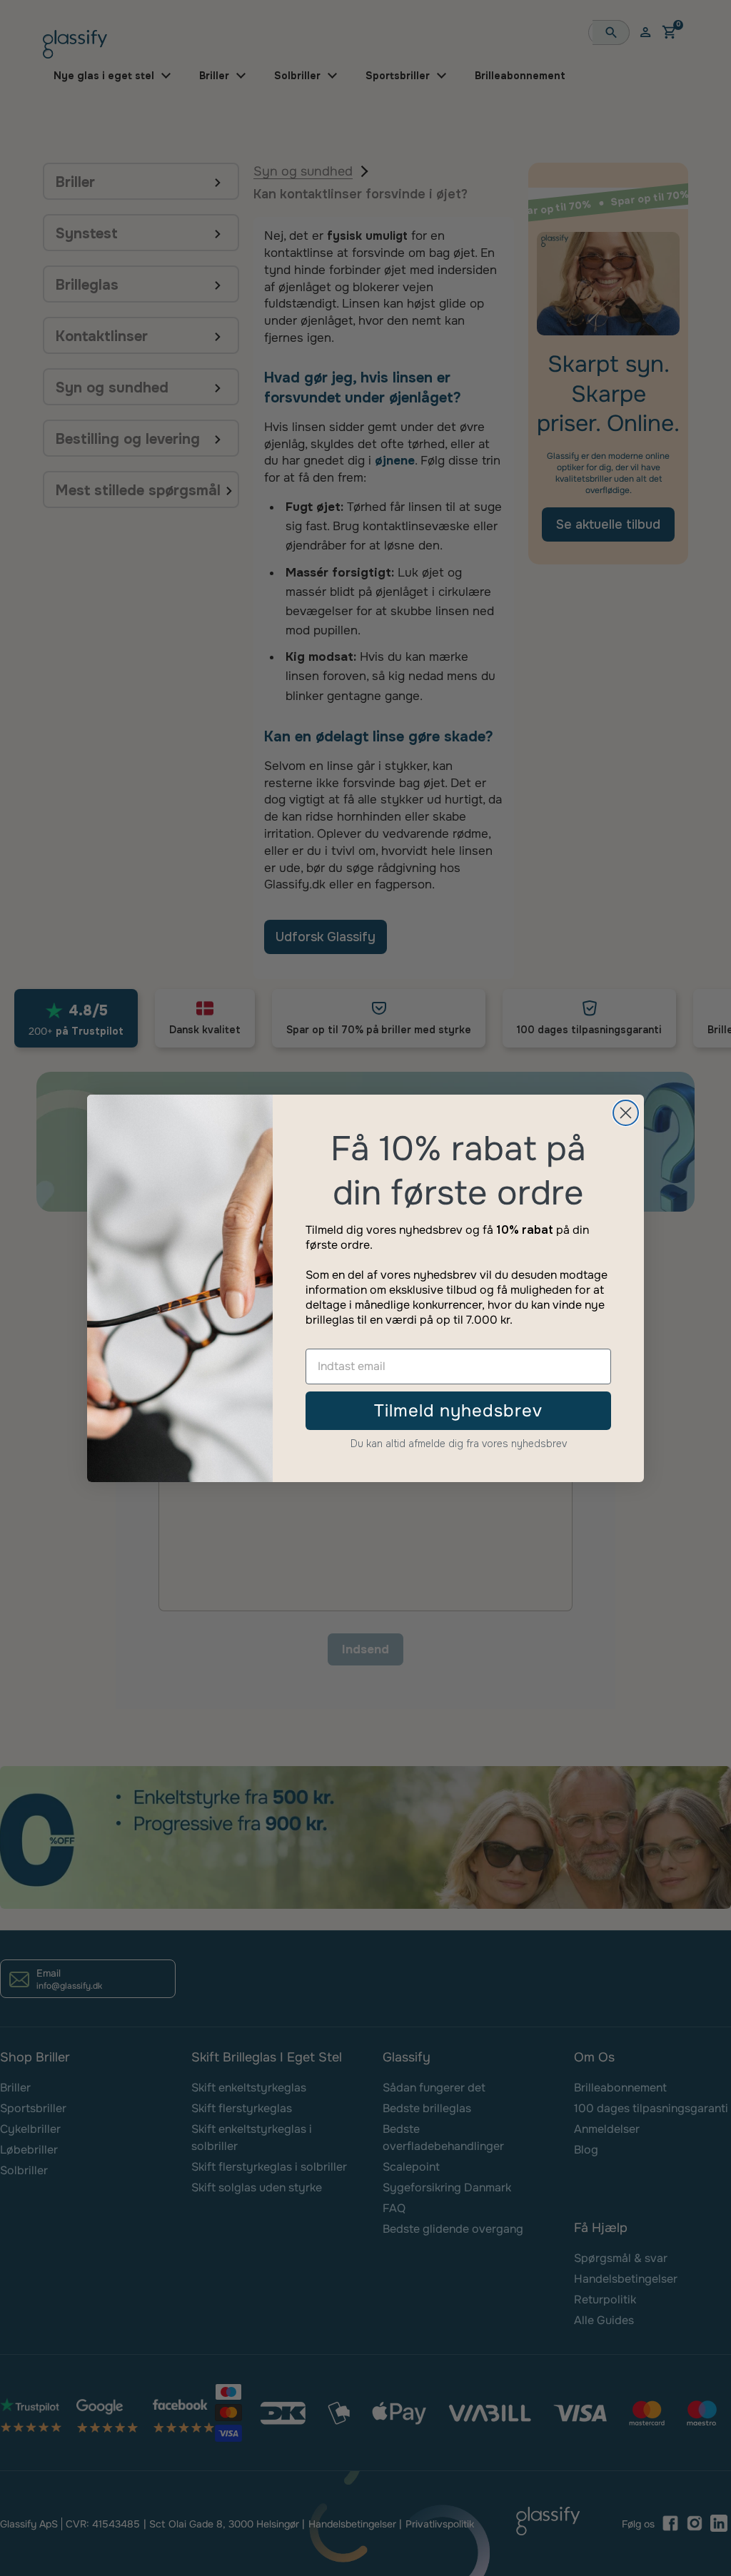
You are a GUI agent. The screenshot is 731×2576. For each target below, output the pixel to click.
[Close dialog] (626, 1113)
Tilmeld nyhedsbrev (458, 1411)
